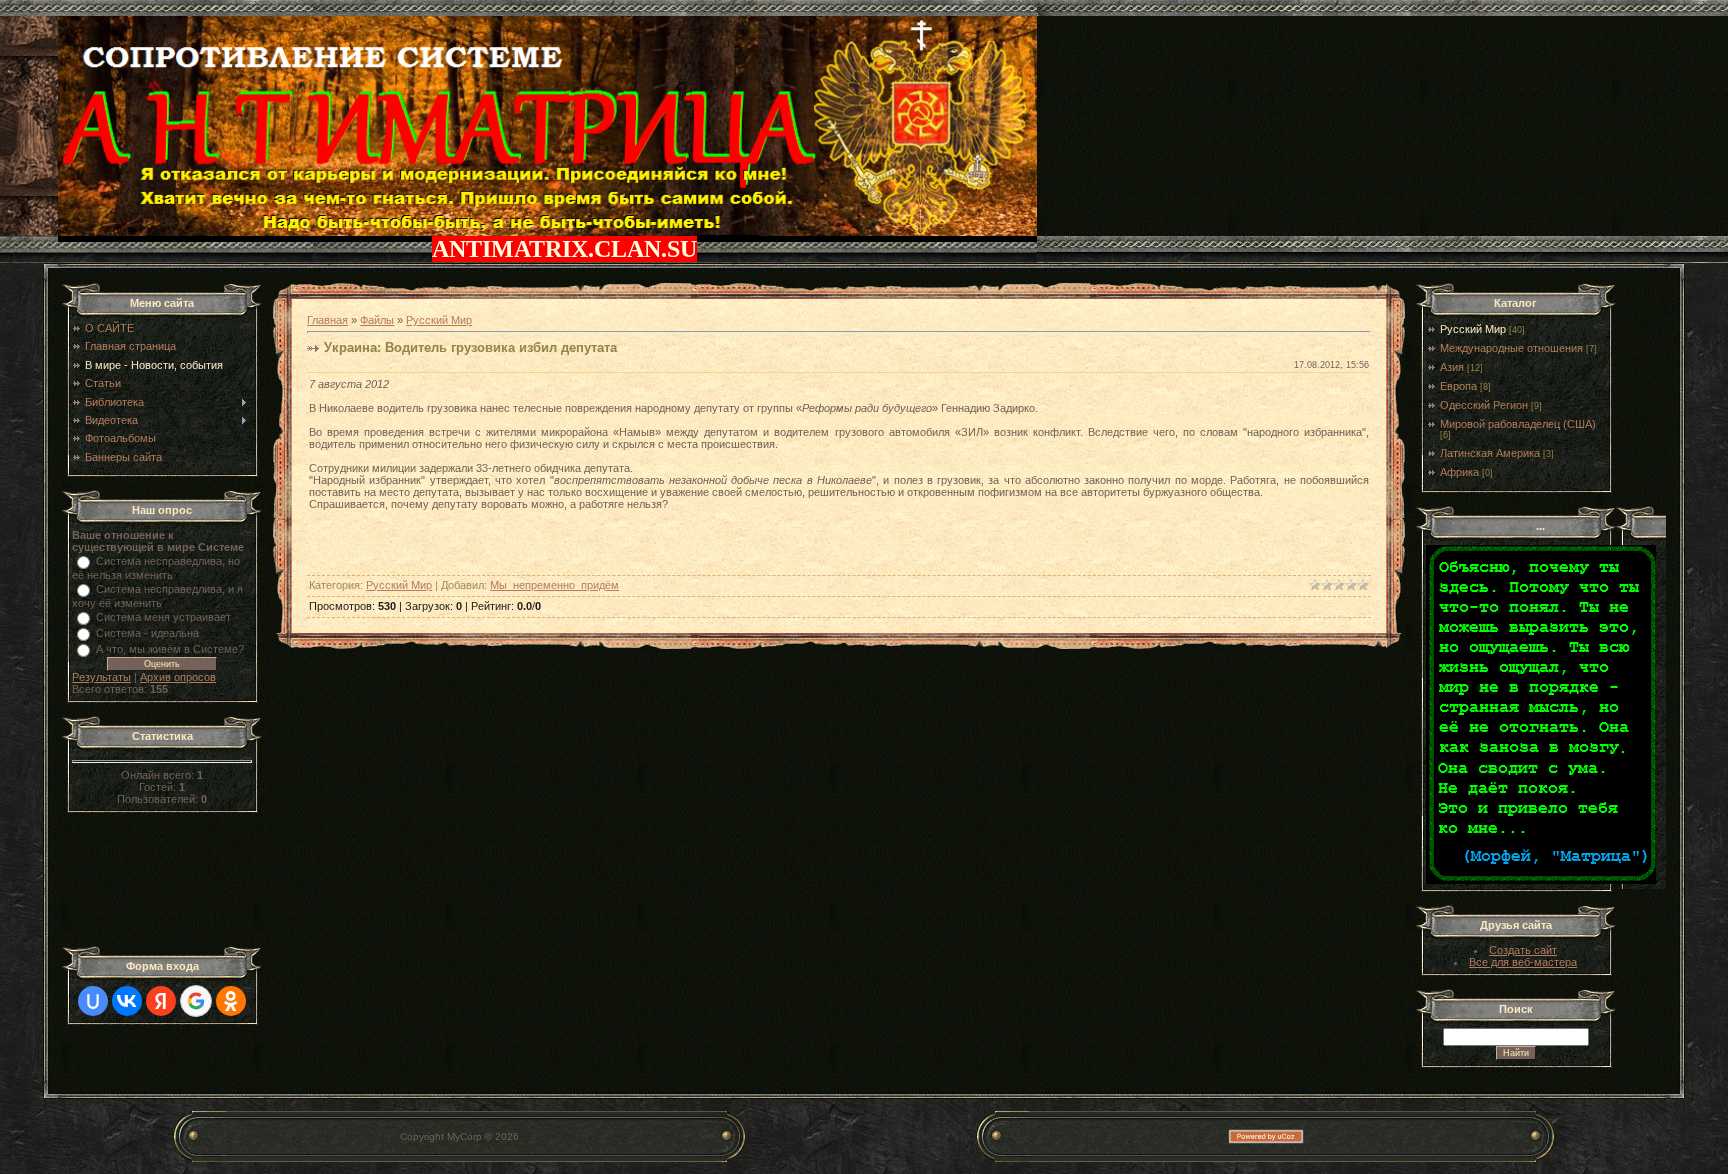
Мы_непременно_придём (554, 585)
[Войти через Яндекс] (161, 1001)
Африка (1459, 472)
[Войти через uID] (93, 1001)
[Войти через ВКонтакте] (127, 1001)
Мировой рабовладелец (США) (1518, 424)
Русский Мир (439, 320)
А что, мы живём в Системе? (170, 649)
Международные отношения (1511, 348)
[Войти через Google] (196, 1001)
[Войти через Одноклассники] (231, 1001)
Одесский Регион (1484, 405)
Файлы (377, 320)
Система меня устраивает (163, 617)
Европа (1458, 386)
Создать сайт (1523, 950)
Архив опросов (178, 677)
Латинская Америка (1490, 453)
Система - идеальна (147, 633)
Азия (1452, 367)
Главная (327, 320)
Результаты (101, 677)
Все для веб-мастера (1523, 962)
